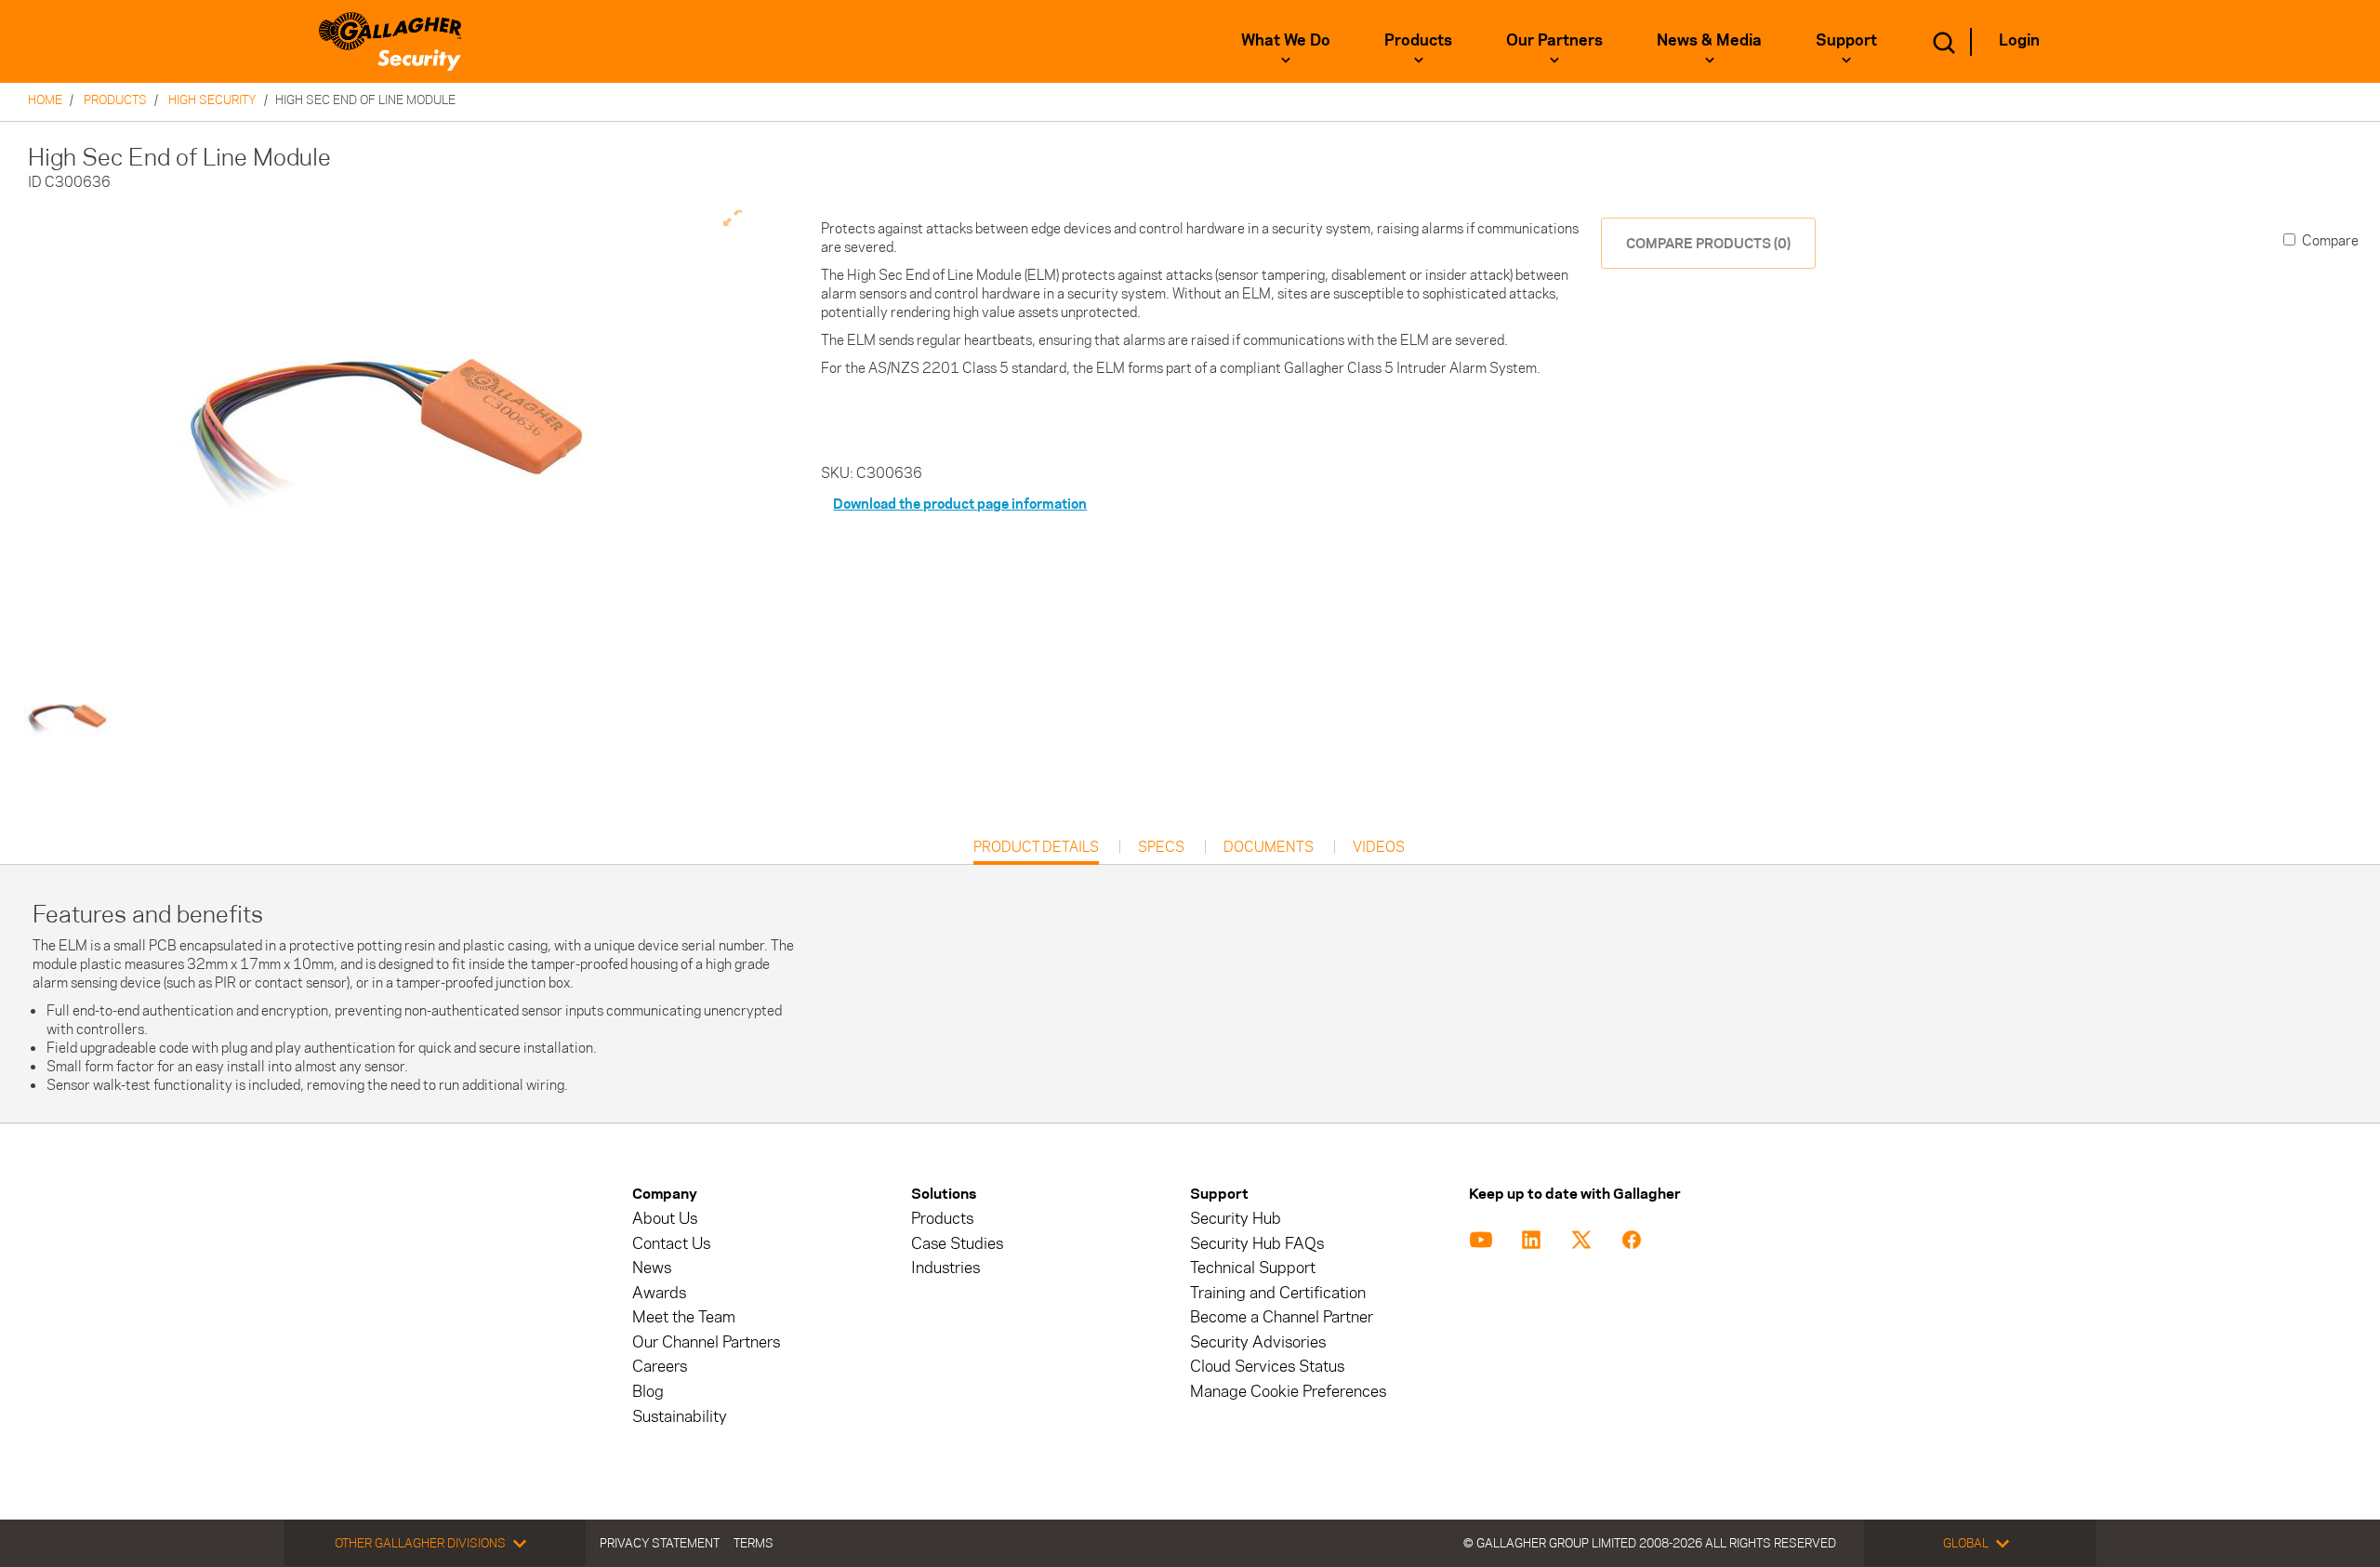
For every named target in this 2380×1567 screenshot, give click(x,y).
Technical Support (1253, 1268)
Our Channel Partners (706, 1342)
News (652, 1268)
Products (1418, 40)
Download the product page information (960, 504)
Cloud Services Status (1267, 1367)
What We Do (1286, 40)
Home (45, 100)
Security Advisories (1258, 1342)
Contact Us (671, 1244)
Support (1846, 40)
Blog (648, 1392)
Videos (1379, 847)
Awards (659, 1293)
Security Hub (1236, 1219)
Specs (1161, 847)
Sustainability (680, 1417)
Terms (754, 1543)
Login (2019, 40)
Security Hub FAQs (1257, 1244)
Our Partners (1554, 40)
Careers (660, 1367)
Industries (945, 1268)
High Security (212, 100)
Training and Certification (1278, 1293)
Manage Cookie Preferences (1288, 1392)
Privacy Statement (660, 1543)
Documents (1269, 847)
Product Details (1036, 851)
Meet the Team (684, 1317)
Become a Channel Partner (1282, 1317)
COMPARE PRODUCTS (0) (1708, 243)
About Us (665, 1219)
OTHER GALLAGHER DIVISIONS (420, 1543)
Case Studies (957, 1244)
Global (1966, 1543)
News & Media (1709, 40)
